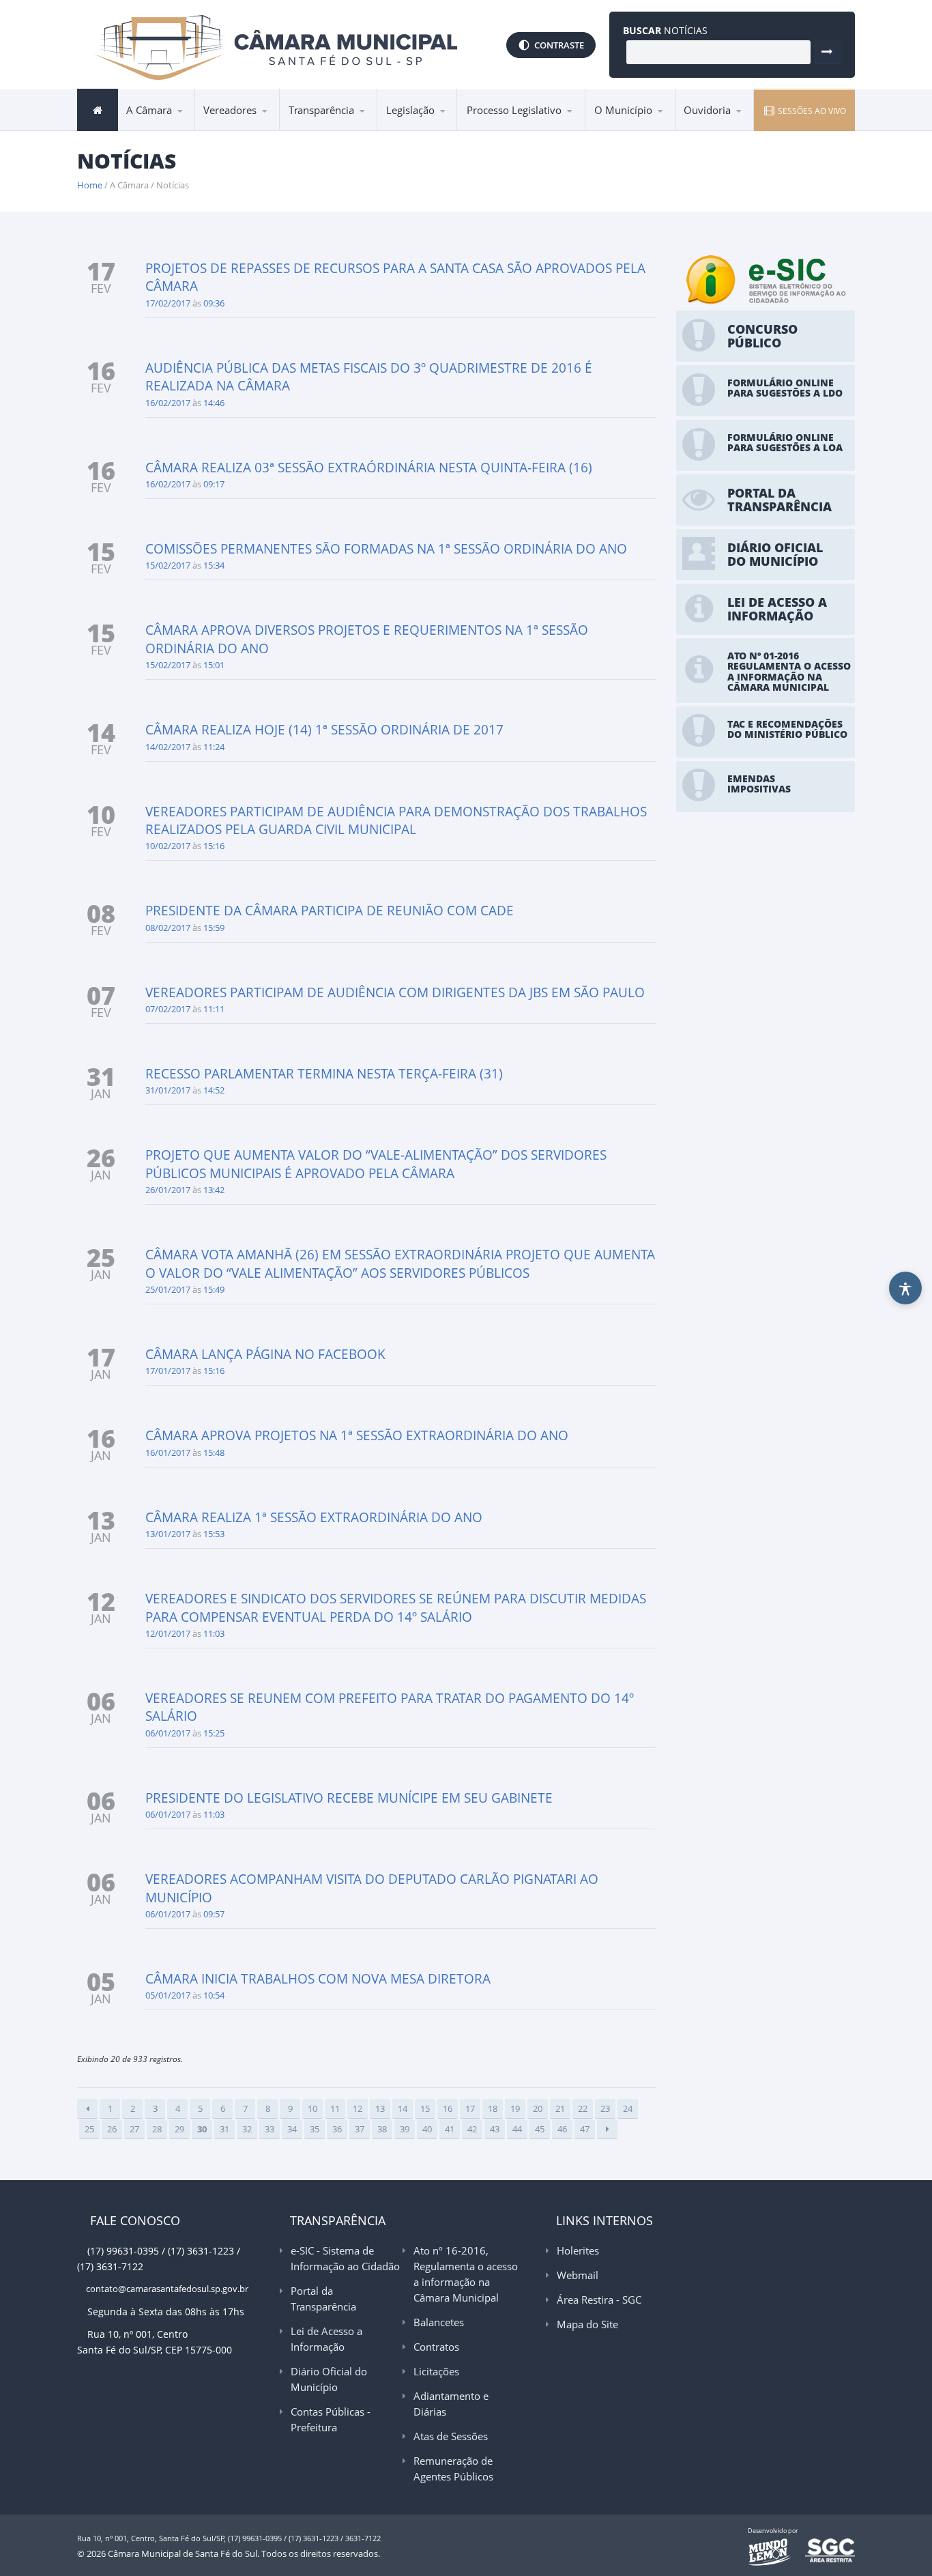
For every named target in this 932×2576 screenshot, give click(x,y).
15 (425, 2108)
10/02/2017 (168, 846)
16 (448, 2108)
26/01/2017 (168, 1190)
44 (517, 2129)
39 (405, 2129)
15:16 (214, 846)
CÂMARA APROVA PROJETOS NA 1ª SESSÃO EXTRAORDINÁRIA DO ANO (357, 1435)
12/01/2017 (168, 1633)
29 (179, 2129)
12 (358, 2108)
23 (605, 2108)
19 (515, 2108)
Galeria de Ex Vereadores (239, 129)
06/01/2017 (168, 1733)
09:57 (214, 1914)
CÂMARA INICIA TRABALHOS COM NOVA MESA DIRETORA (318, 1979)
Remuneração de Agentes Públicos (453, 2468)
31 (224, 2129)
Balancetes (439, 2322)
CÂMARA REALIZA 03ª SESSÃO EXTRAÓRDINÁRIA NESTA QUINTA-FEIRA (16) (369, 468)
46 (562, 2129)
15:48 (214, 1452)
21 (560, 2108)
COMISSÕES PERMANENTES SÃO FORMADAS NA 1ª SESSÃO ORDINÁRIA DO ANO (386, 549)
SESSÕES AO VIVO (811, 111)
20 (538, 2108)
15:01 (214, 665)
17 (470, 2108)
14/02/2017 (168, 747)
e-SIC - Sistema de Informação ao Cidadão (346, 130)
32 (247, 2129)
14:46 (214, 403)
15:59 (214, 928)
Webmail (578, 2275)
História (618, 130)
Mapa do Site (587, 2324)
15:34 (214, 565)
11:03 (214, 1633)
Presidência (159, 130)
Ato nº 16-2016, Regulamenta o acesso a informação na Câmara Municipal (340, 122)
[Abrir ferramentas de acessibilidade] (905, 1288)
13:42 (214, 1190)
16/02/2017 (168, 403)
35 (315, 2129)
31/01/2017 (168, 1090)
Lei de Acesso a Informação (344, 126)
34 (292, 2129)
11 (335, 2108)
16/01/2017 (168, 1452)
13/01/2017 (168, 1534)
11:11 (214, 1009)
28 (157, 2129)
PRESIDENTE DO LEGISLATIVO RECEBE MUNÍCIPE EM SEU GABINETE (349, 1798)
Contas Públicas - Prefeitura (331, 2419)
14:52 (214, 1090)
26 (112, 2129)
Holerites (578, 2250)
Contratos (436, 2347)
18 (493, 2108)
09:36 (214, 303)
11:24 (214, 747)
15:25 (214, 1733)
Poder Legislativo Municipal (258, 126)
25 (89, 2129)
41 (450, 2129)
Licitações (436, 2371)
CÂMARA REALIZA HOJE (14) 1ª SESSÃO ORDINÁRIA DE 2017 (324, 730)
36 (337, 2129)
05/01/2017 (168, 1995)
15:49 (214, 1289)
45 (540, 2129)
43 (495, 2129)
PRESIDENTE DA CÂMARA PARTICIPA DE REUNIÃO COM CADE (330, 911)
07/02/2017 (168, 1009)
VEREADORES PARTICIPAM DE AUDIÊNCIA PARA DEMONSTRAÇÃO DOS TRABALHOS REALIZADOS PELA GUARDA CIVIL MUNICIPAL (396, 820)
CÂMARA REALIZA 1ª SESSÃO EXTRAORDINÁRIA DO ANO (314, 1517)
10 (312, 2108)
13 (380, 2108)
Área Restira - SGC (599, 2300)
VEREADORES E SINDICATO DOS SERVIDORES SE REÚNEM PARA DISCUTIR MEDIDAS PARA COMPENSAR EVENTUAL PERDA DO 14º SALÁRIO (396, 1607)
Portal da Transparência (346, 128)
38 (382, 2129)
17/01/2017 (168, 1371)
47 (585, 2129)
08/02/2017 (168, 928)
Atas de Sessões (451, 2436)
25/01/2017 (168, 1289)
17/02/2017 (168, 303)
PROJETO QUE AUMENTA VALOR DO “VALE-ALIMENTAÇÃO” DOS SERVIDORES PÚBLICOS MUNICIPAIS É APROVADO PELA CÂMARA (376, 1164)
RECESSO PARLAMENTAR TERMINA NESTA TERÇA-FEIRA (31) (324, 1074)
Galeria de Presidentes (261, 130)
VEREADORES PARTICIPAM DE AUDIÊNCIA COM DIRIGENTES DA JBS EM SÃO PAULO (395, 992)
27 (134, 2129)
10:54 (214, 1995)
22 (583, 2108)
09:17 (214, 484)
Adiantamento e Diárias (451, 2404)
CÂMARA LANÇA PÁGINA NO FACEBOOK (265, 1354)
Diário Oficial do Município (329, 2379)
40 (427, 2129)
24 (628, 2108)
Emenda (491, 130)
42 (472, 2129)
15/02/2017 (168, 565)
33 (270, 2129)
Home (90, 185)
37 (360, 2129)
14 (403, 2108)
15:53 (214, 1534)
